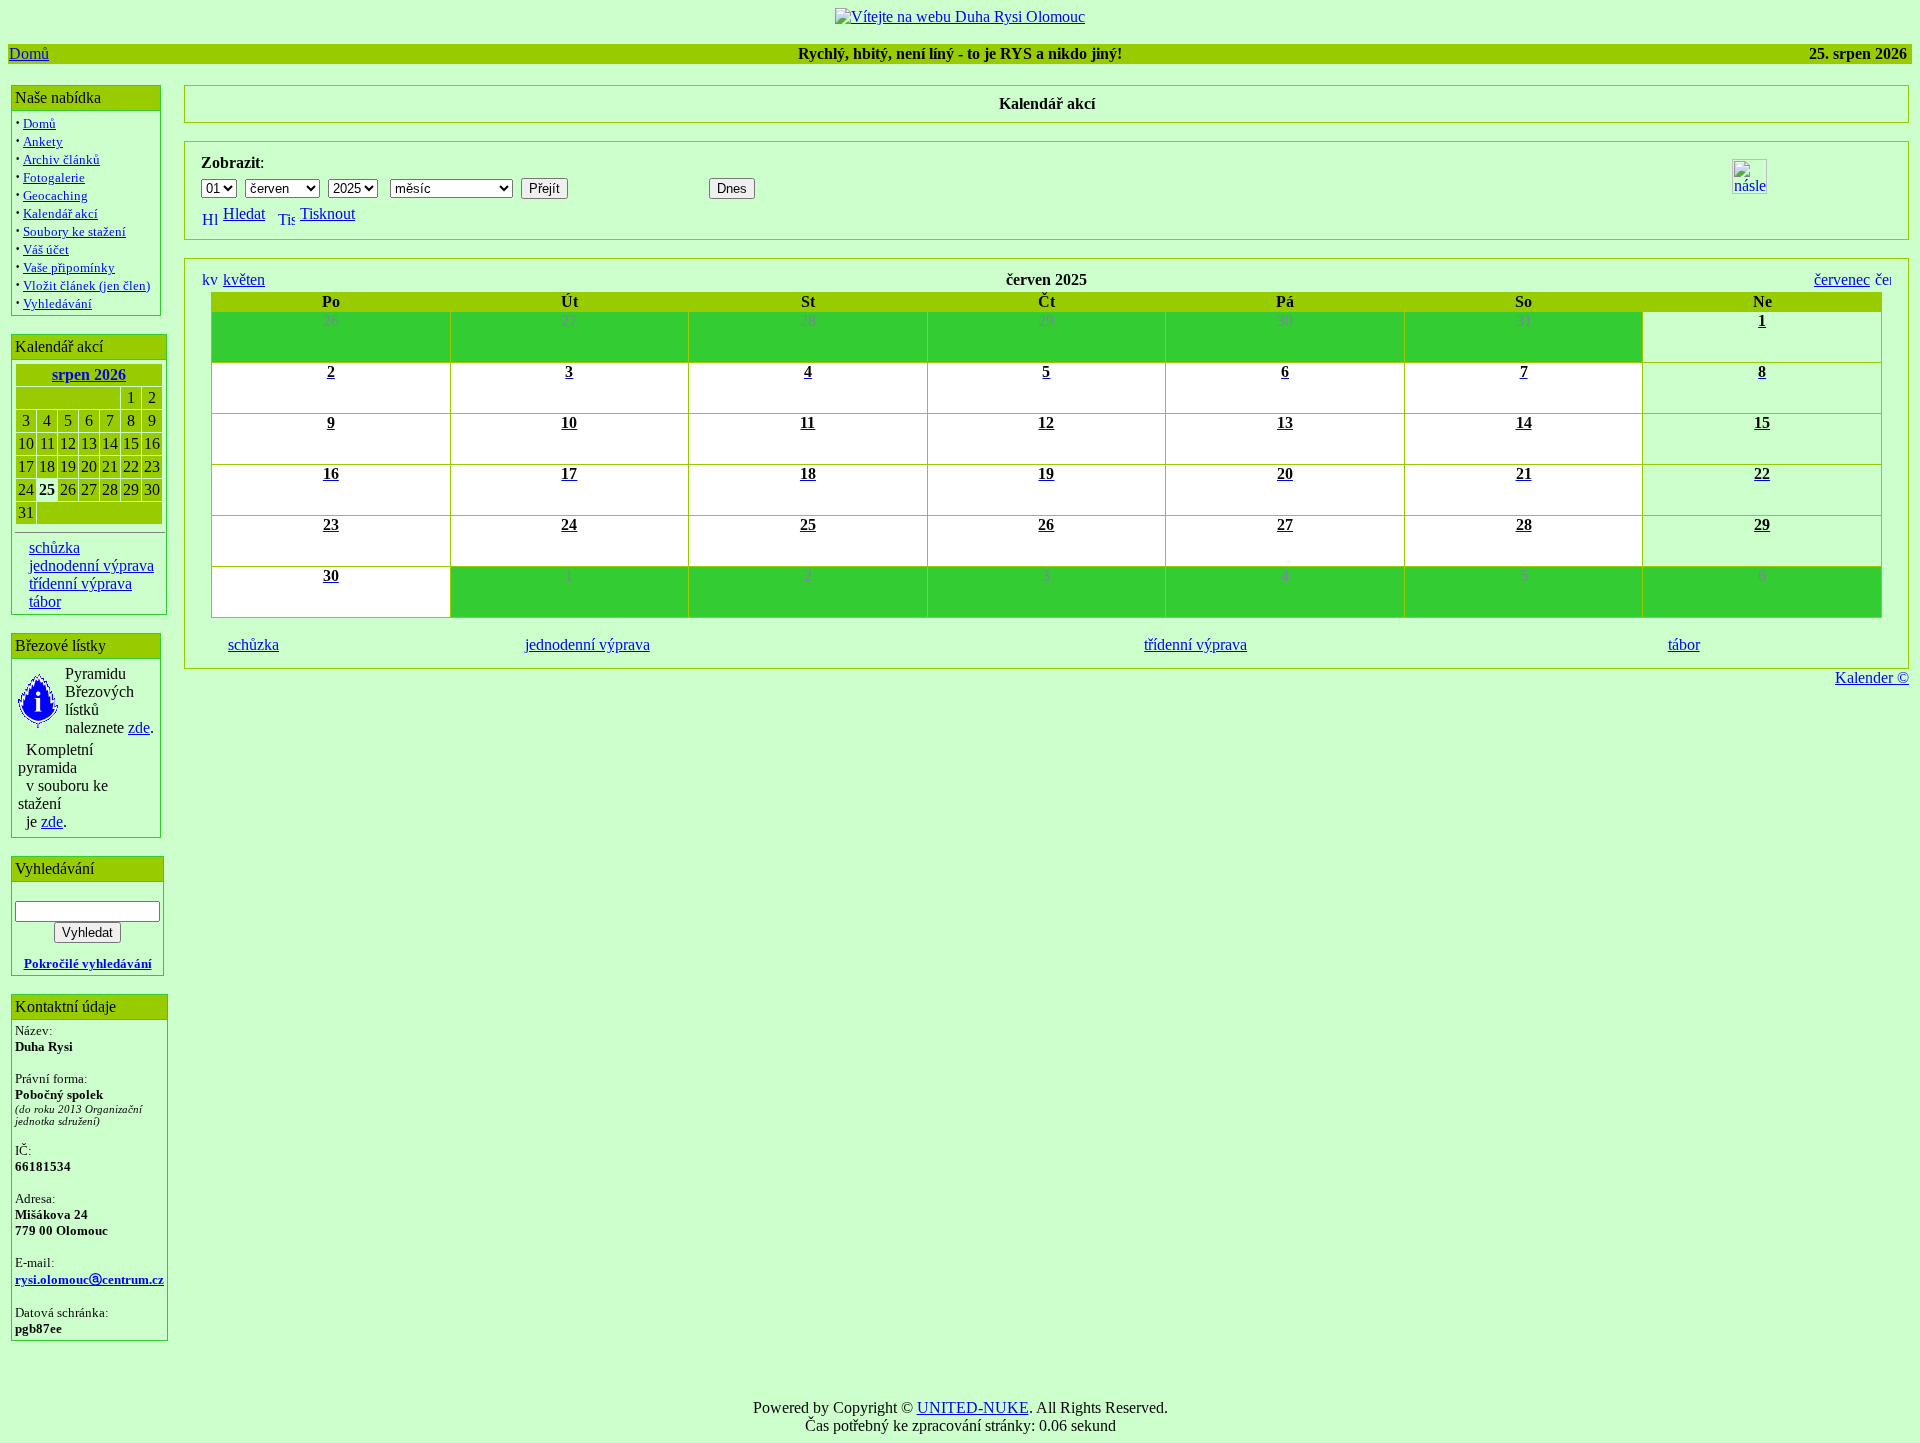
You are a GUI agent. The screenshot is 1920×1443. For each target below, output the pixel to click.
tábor (45, 601)
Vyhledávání (57, 303)
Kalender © (1872, 677)
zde (139, 727)
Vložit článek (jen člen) (86, 285)
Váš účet (46, 249)
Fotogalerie (54, 177)
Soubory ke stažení (74, 231)
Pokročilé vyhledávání (88, 963)
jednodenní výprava (91, 565)
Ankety (43, 141)
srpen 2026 (89, 374)
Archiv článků (61, 159)
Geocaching (55, 195)
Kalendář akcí (60, 213)
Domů (29, 53)
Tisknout (327, 213)
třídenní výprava (80, 583)
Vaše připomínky (69, 267)
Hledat (244, 213)
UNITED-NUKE (973, 1407)
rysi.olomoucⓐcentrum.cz (89, 1279)
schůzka (54, 547)
